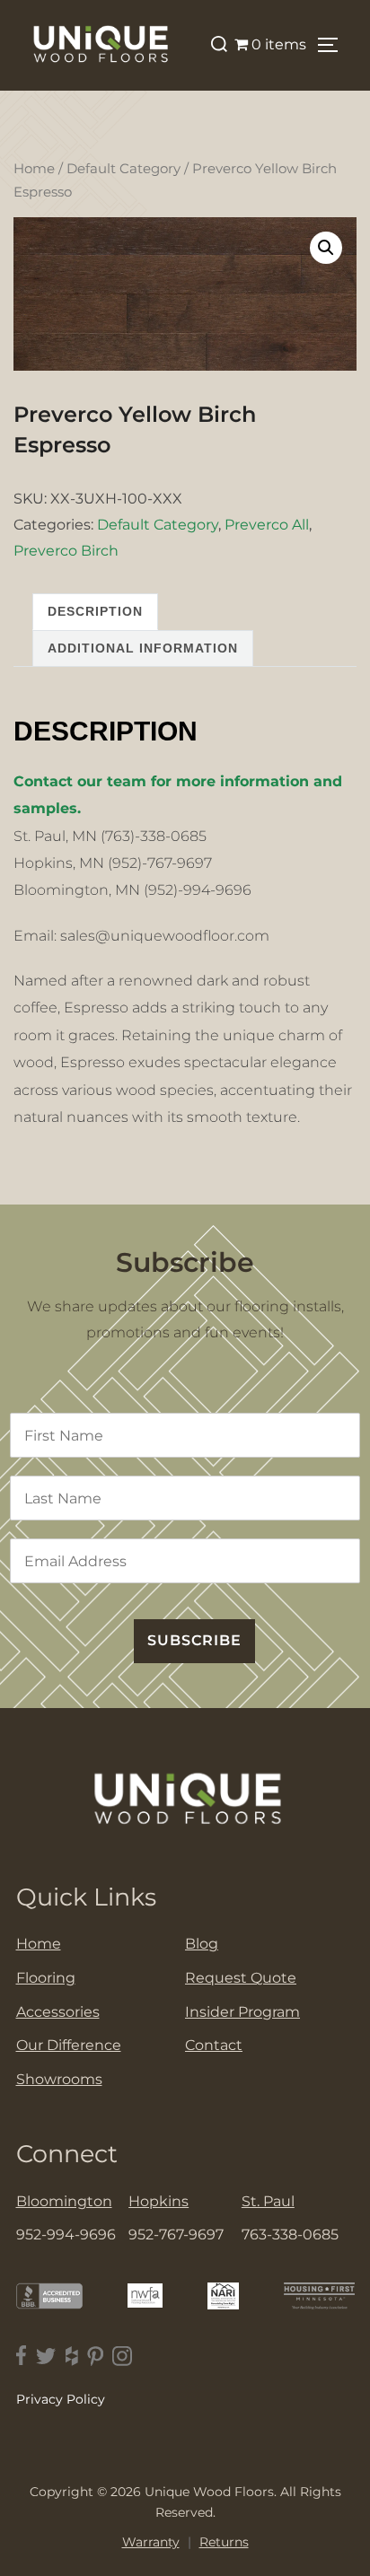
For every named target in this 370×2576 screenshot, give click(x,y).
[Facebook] (22, 2356)
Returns (224, 2542)
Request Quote (241, 1978)
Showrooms (59, 2079)
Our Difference (69, 2045)
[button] (326, 248)
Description (95, 611)
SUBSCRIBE (194, 1640)
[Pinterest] (95, 2356)
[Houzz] (72, 2356)
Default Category (123, 169)
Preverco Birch (66, 551)
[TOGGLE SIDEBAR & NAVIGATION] (334, 45)
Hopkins (159, 2201)
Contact (214, 2045)
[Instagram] (122, 2356)
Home (34, 169)
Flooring (46, 1978)
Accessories (58, 2012)
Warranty (151, 2542)
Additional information (143, 648)
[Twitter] (46, 2356)
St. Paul (268, 2201)
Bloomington (64, 2201)
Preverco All (267, 525)
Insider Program (242, 2012)
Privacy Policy (61, 2399)
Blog (202, 1944)
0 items (279, 44)
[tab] (95, 612)
